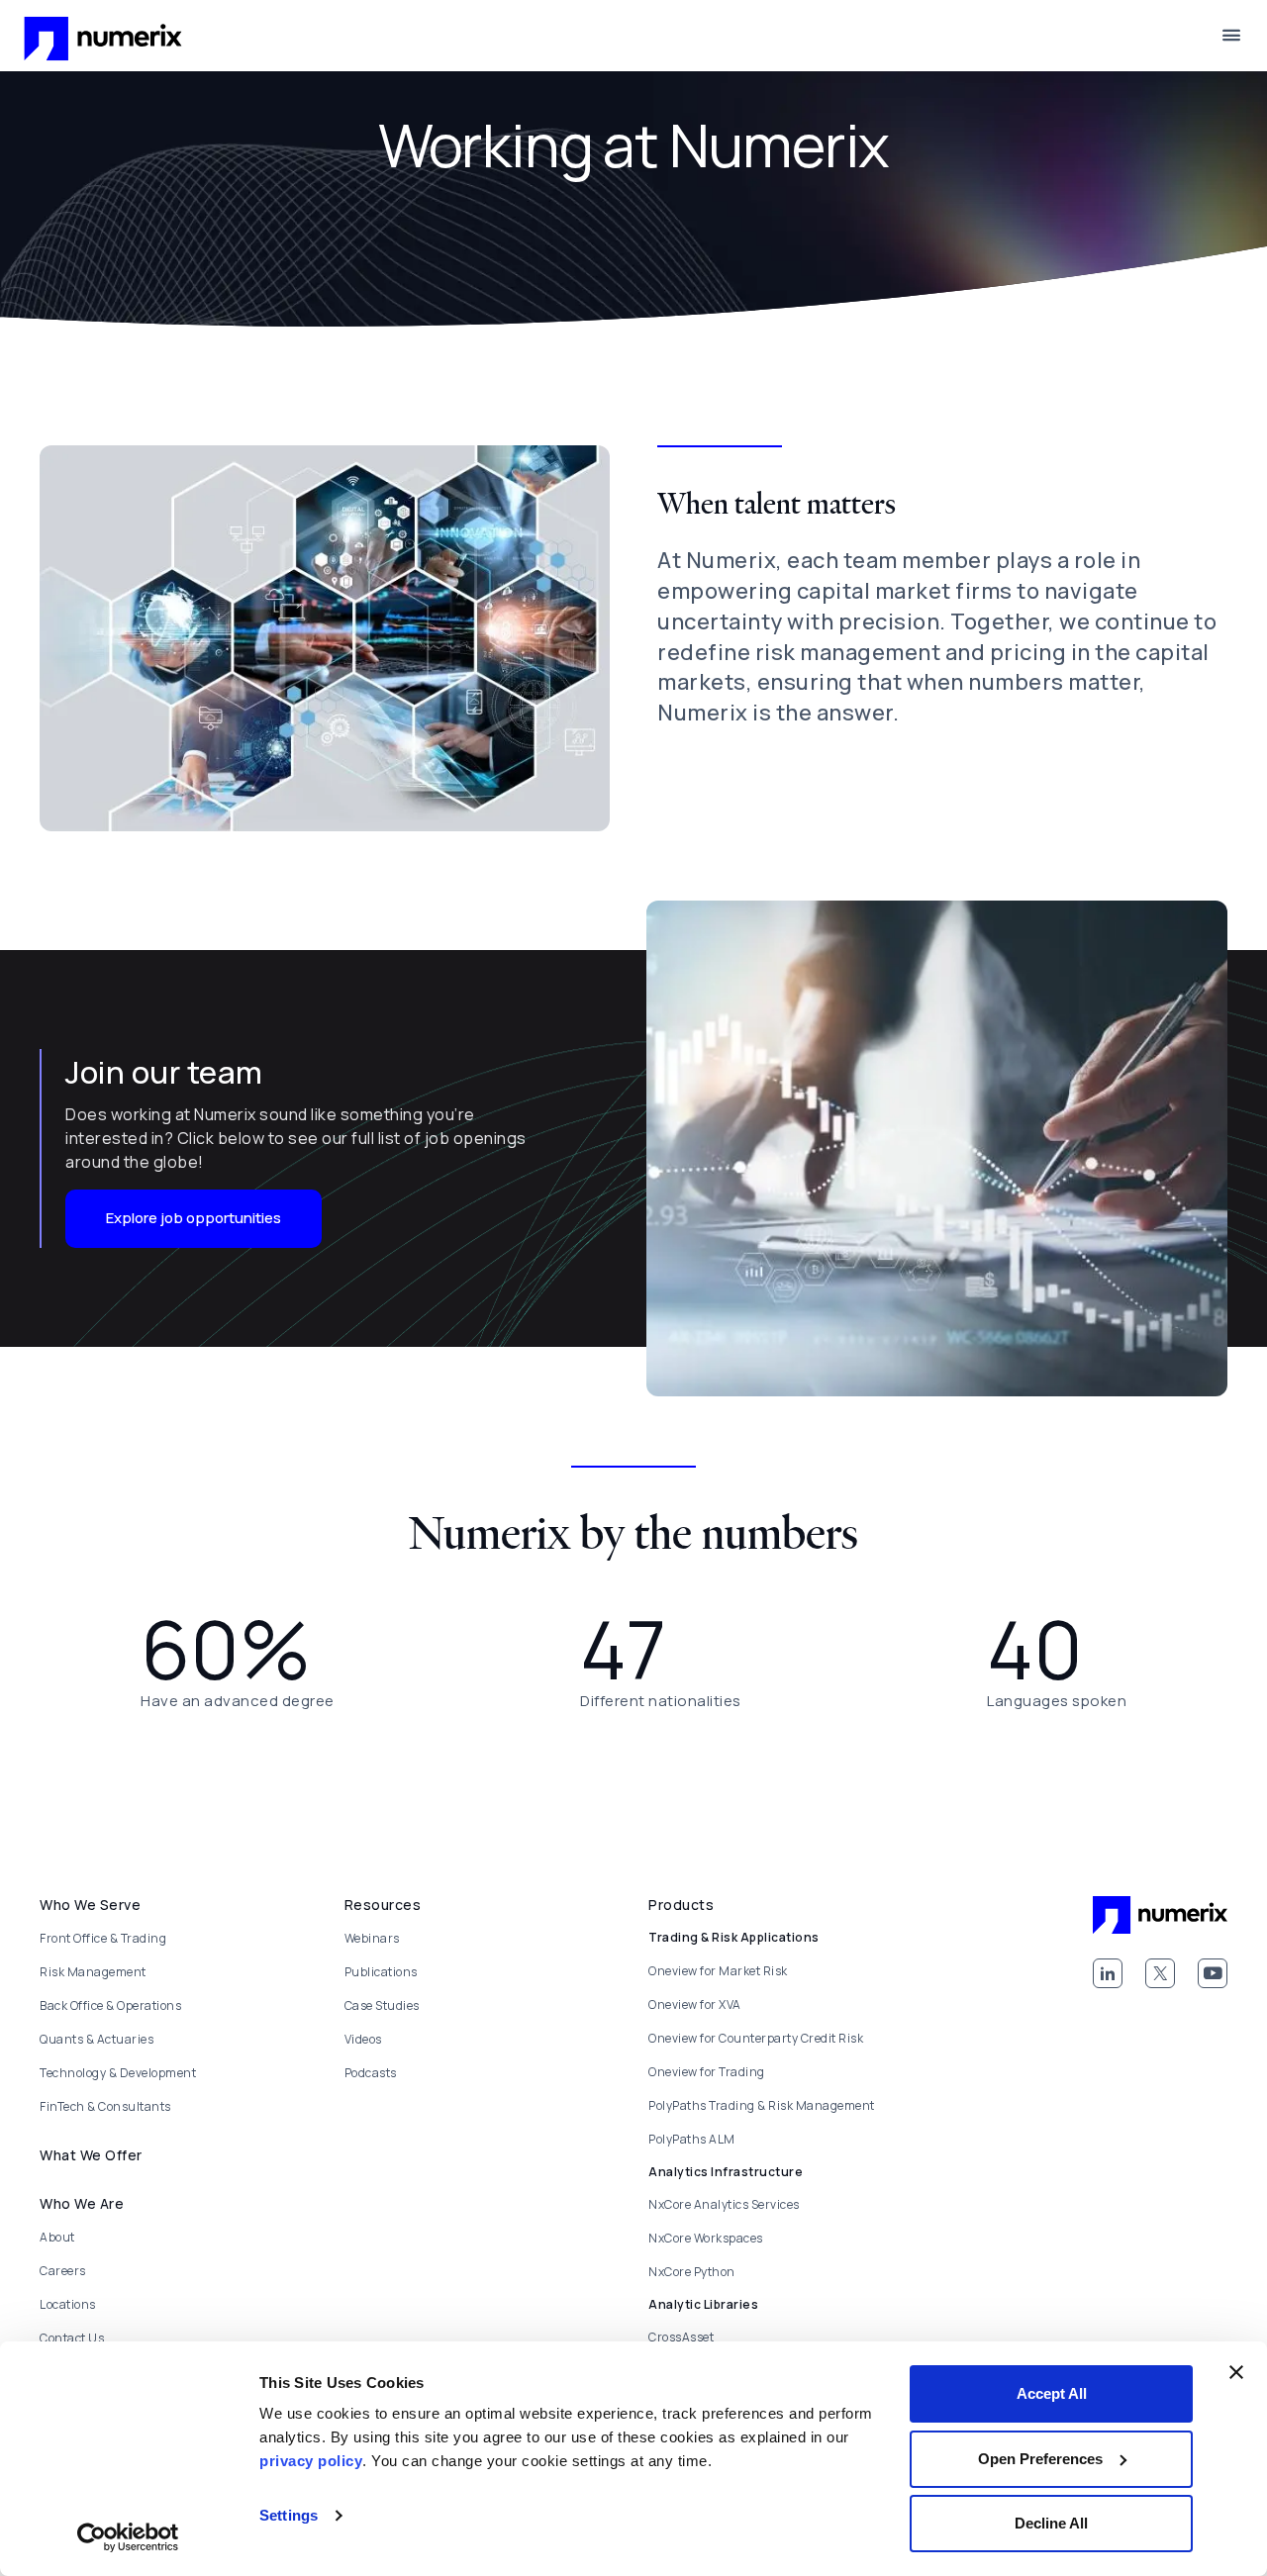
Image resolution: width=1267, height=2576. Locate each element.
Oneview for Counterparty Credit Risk (756, 2038)
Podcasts (371, 2073)
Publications (381, 1972)
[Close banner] (1236, 2372)
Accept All (1052, 2393)
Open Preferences (1040, 2459)
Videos (363, 2039)
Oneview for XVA (695, 2004)
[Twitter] (1160, 1973)
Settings (289, 2515)
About (57, 2237)
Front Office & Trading (103, 1938)
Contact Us (72, 2338)
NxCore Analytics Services (724, 2204)
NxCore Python (692, 2272)
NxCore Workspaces (706, 2238)
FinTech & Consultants (105, 2106)
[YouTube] (1213, 1973)
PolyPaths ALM (692, 2139)
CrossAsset (681, 2337)
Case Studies (382, 2005)
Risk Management (93, 1972)
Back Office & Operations (110, 2005)
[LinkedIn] (1108, 1973)
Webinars (372, 1938)
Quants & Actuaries (97, 2039)
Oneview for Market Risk (718, 1971)
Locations (68, 2304)
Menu (1231, 36)
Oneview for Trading (707, 2072)
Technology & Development (118, 2073)
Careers (63, 2271)
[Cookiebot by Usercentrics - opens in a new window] (128, 2537)
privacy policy (311, 2461)
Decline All (1051, 2523)
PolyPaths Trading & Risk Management (762, 2105)
